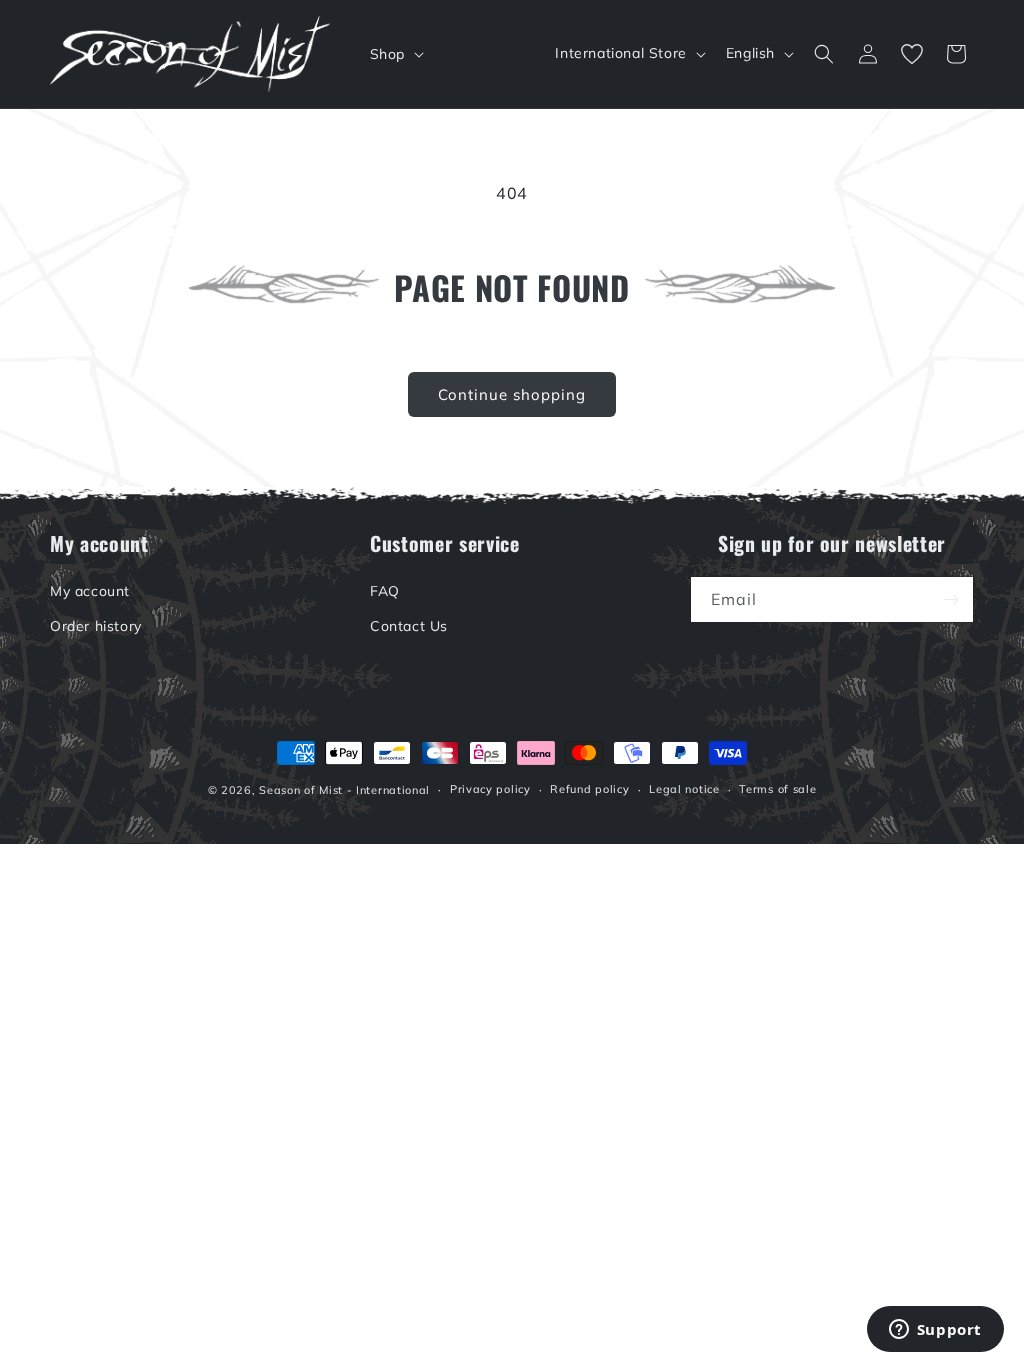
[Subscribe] (951, 599)
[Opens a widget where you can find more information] (935, 1331)
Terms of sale (777, 789)
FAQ (385, 591)
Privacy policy (490, 789)
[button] (395, 54)
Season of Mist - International (344, 790)
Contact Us (409, 626)
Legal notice (684, 789)
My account (90, 591)
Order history (96, 626)
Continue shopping (512, 394)
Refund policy (589, 789)
